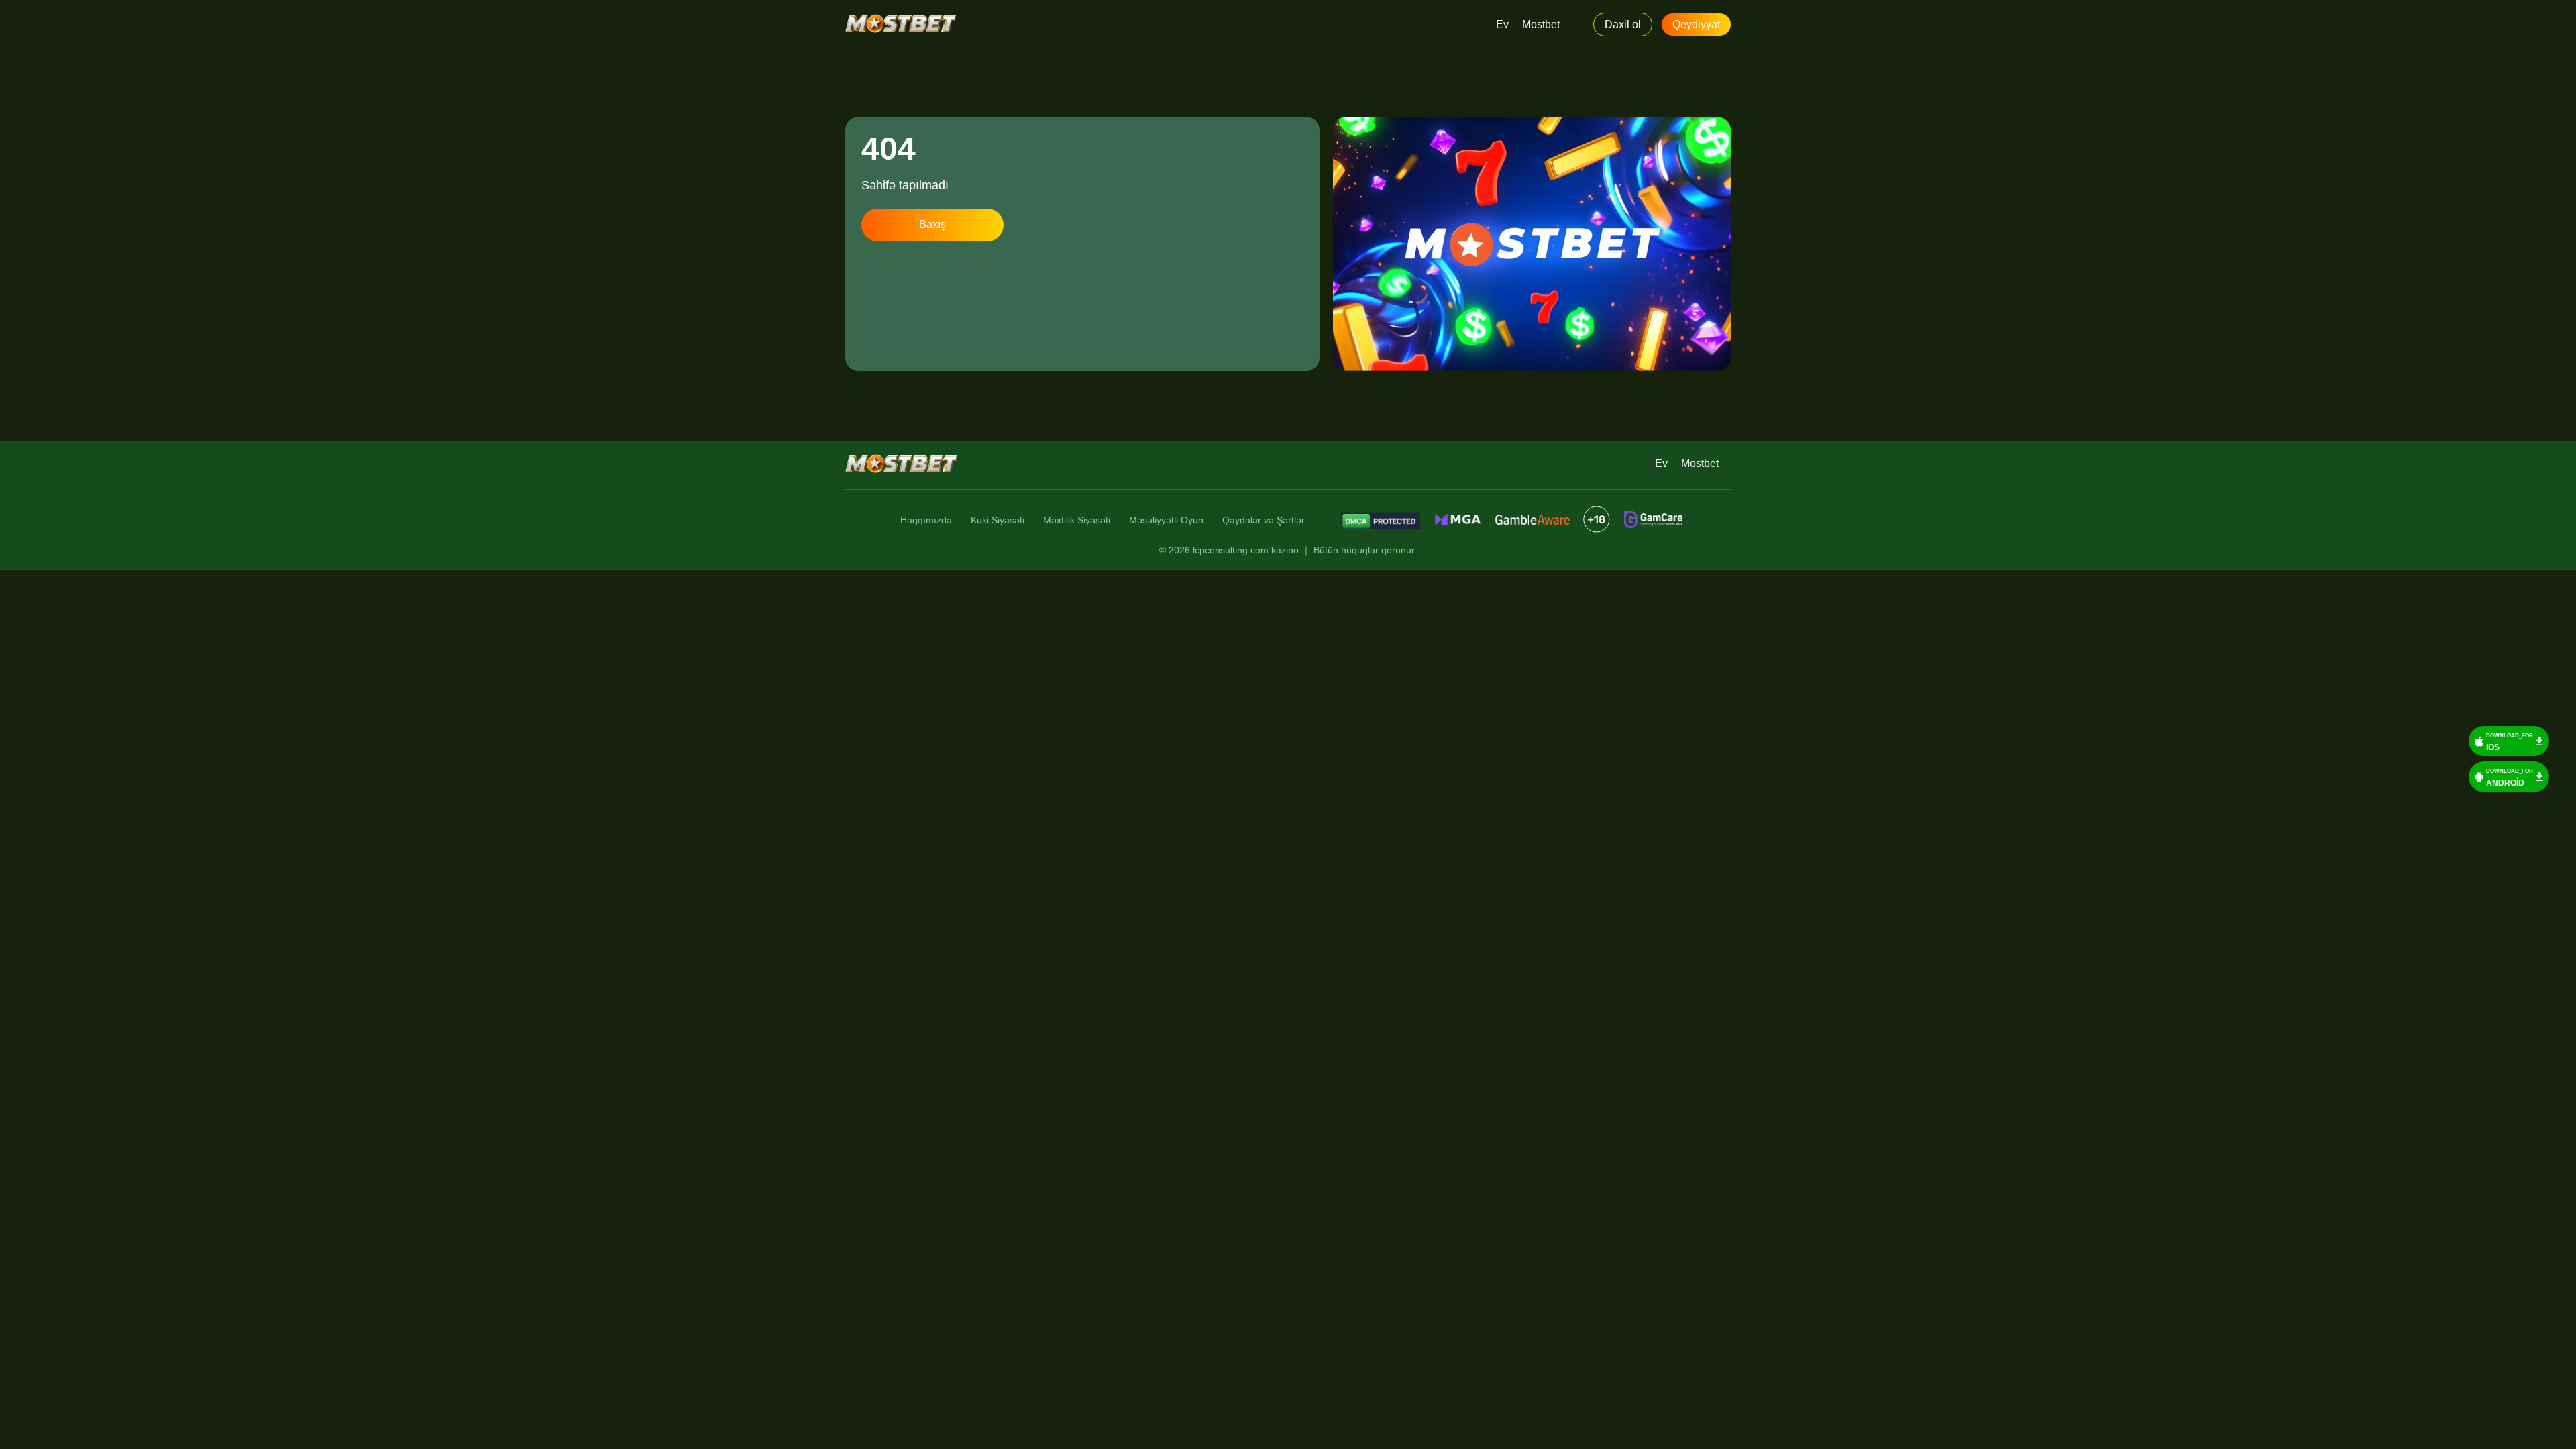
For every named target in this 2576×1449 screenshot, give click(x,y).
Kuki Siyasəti (998, 520)
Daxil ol (1623, 24)
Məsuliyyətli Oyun (1166, 520)
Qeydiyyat (1696, 24)
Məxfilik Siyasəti (1077, 520)
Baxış (932, 224)
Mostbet (1541, 24)
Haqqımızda (926, 520)
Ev (1502, 24)
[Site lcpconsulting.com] (901, 25)
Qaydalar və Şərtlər (1264, 520)
